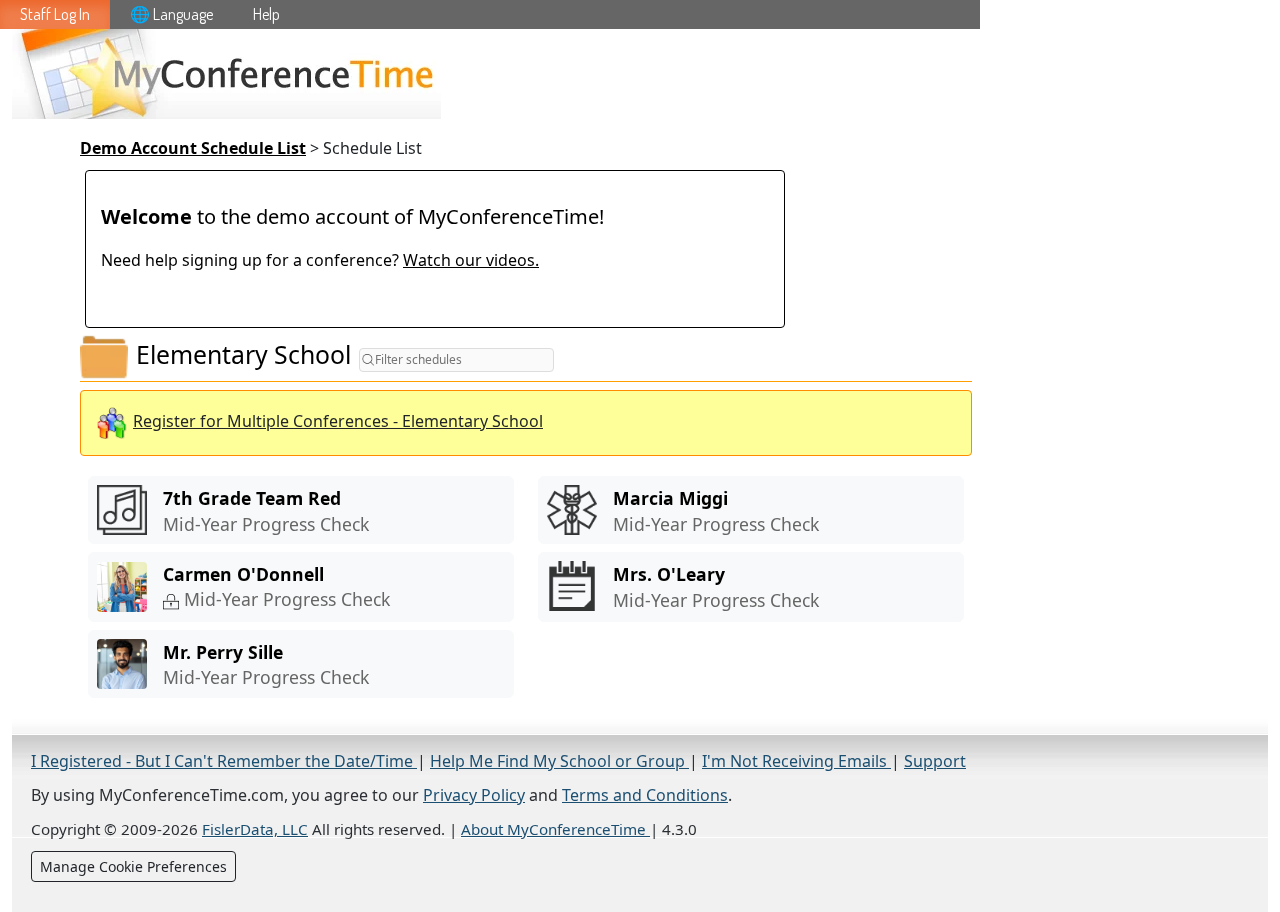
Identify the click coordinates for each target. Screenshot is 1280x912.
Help (266, 14)
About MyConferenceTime (555, 829)
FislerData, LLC (255, 829)
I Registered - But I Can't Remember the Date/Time (224, 761)
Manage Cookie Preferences (133, 866)
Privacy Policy (474, 795)
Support (935, 761)
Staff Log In (55, 14)
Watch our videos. (471, 260)
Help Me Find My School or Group (559, 761)
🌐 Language (171, 14)
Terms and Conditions (645, 795)
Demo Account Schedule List (193, 148)
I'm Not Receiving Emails (796, 761)
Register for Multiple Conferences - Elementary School (338, 421)
